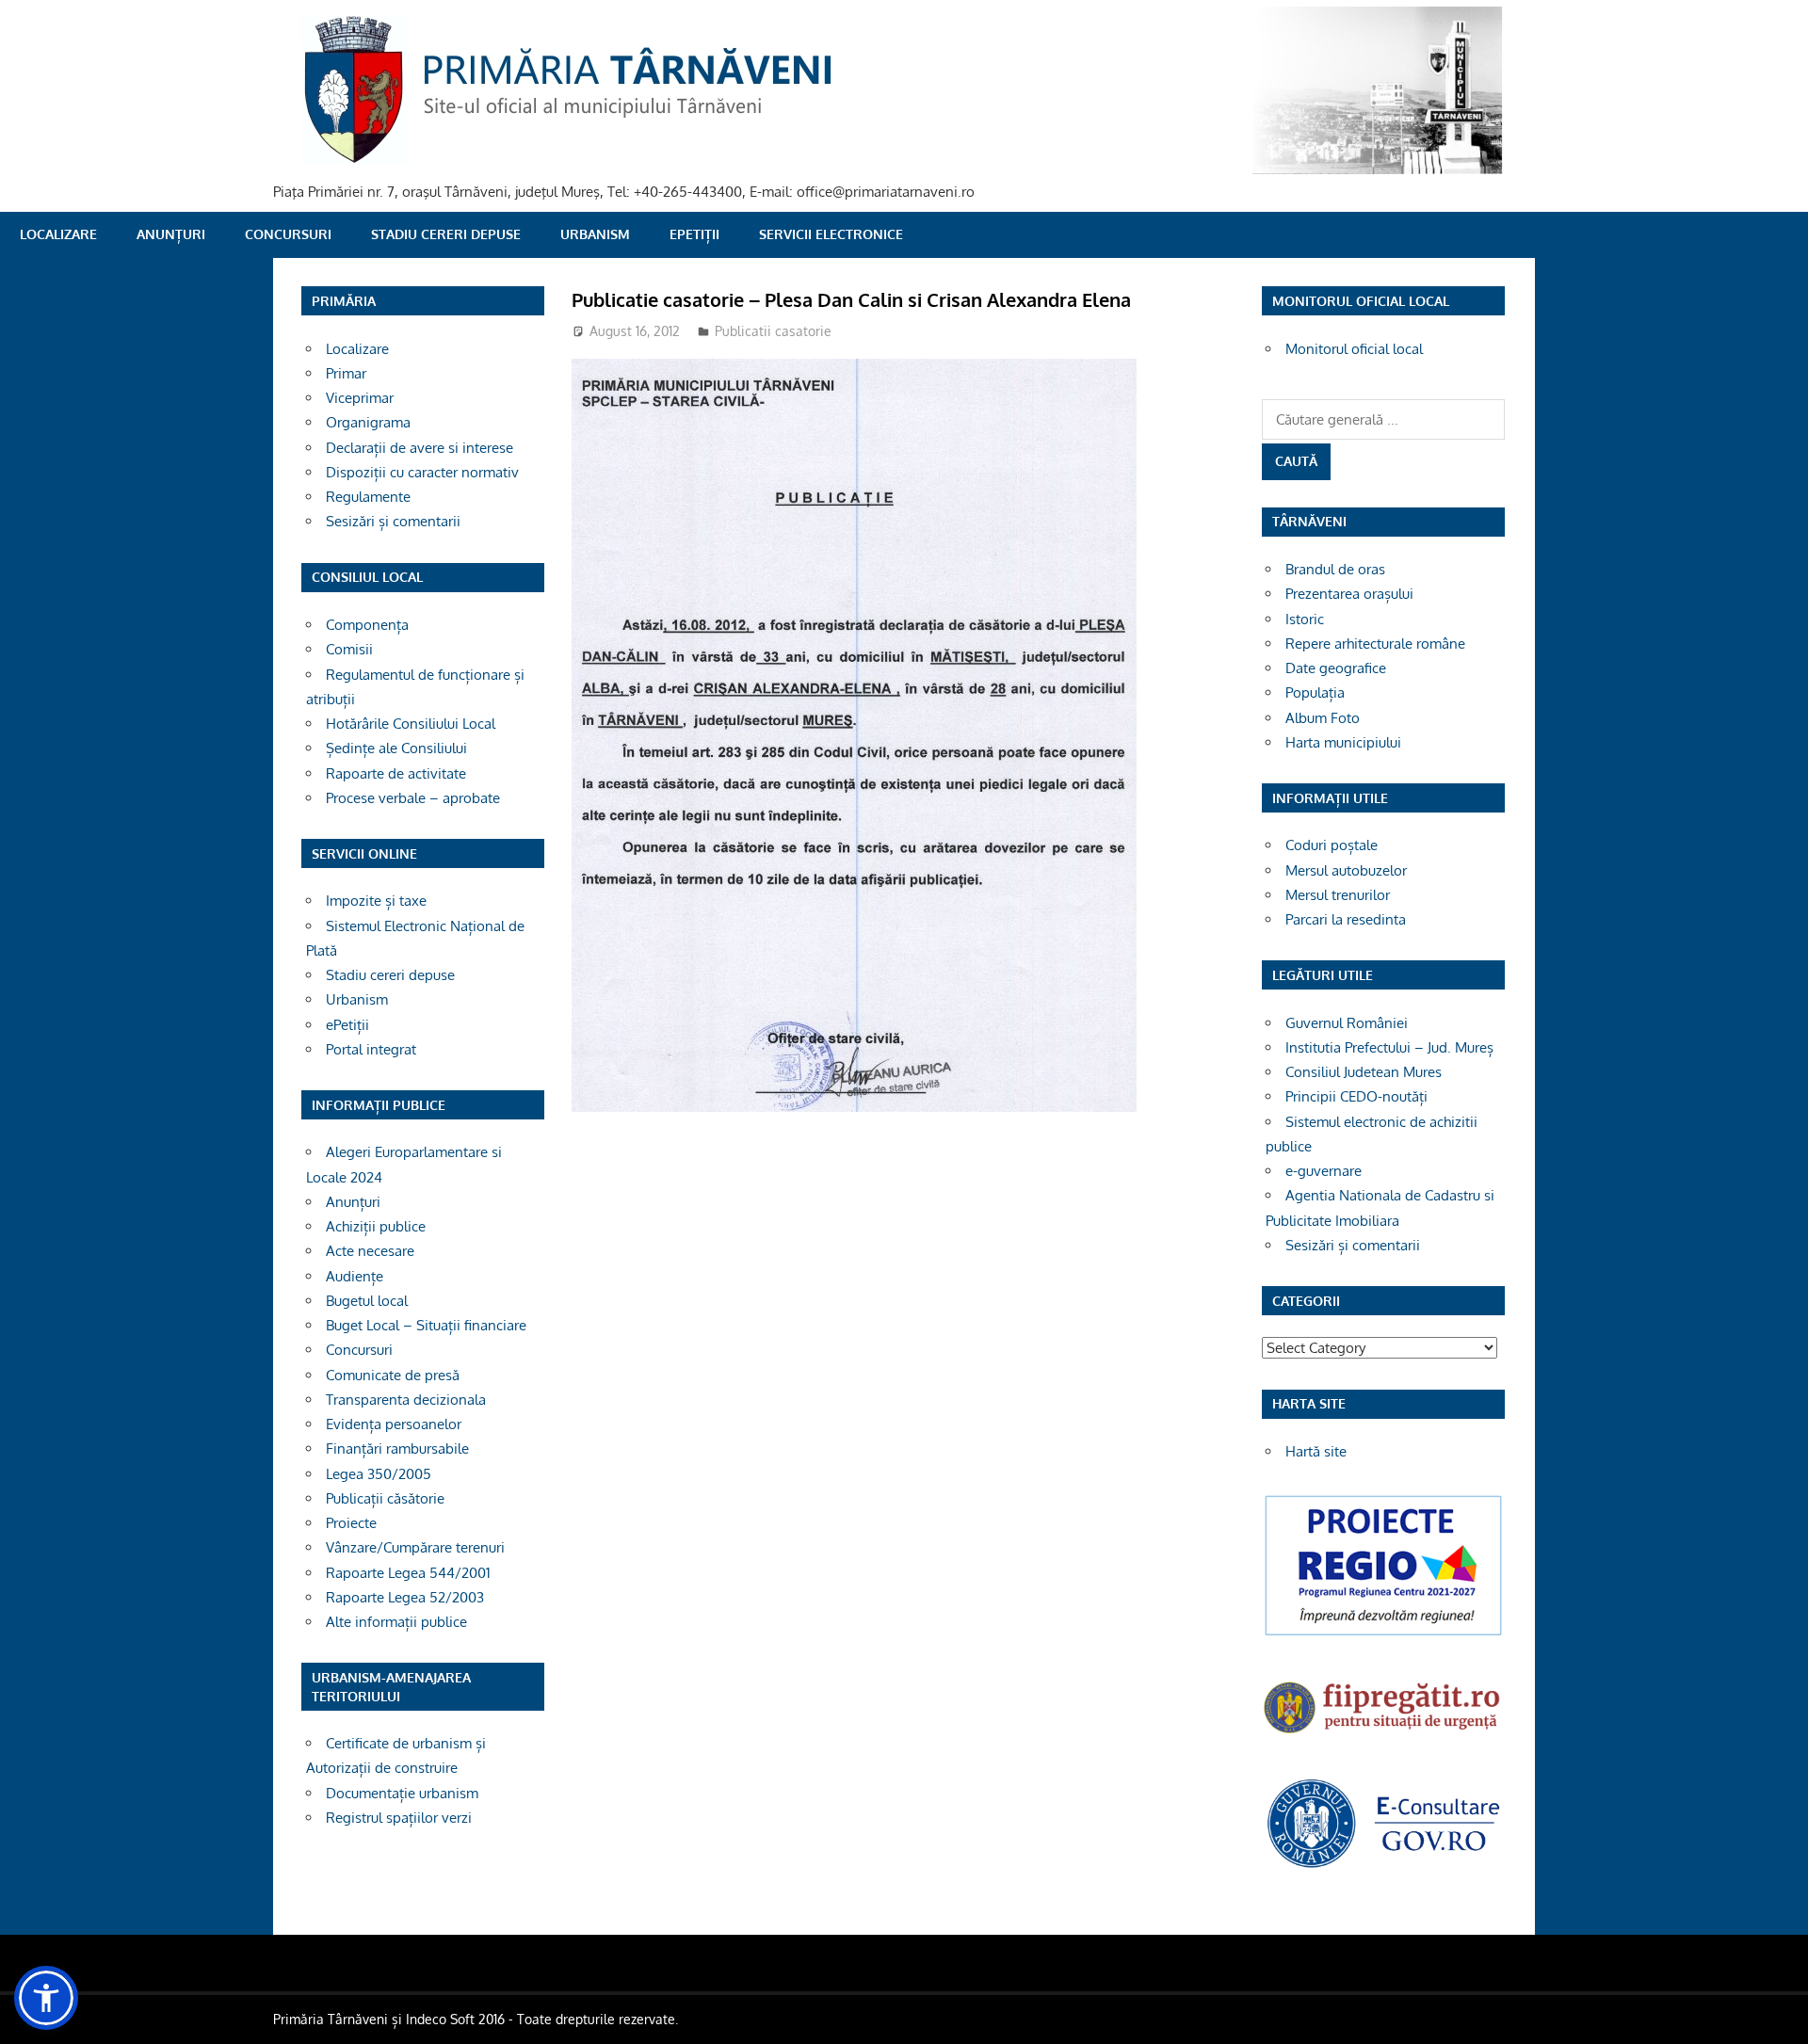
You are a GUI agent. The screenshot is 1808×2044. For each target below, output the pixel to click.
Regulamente (368, 497)
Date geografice (1336, 668)
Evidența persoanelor (394, 1424)
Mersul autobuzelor (1346, 870)
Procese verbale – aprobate (413, 798)
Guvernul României (1347, 1023)
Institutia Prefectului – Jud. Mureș (1389, 1047)
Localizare (58, 234)
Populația (1315, 692)
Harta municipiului (1343, 742)
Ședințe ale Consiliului (396, 748)
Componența (367, 625)
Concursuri (288, 234)
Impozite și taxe (376, 901)
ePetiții (694, 234)
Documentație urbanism (402, 1793)
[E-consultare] (1383, 1866)
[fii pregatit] (1383, 1736)
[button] (46, 1998)
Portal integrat (371, 1049)
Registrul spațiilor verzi (399, 1818)
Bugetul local (367, 1301)
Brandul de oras (1335, 569)
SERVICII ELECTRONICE (831, 234)
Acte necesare (370, 1251)
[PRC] (1383, 1634)
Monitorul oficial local (1354, 349)
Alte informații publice (396, 1622)
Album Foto (1323, 718)
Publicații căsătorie (385, 1498)
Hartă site (1316, 1451)
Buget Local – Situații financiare (426, 1325)
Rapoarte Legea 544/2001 (408, 1573)
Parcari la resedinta (1346, 919)
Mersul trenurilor (1338, 895)
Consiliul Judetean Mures (1364, 1072)
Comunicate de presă (393, 1375)
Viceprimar (360, 398)
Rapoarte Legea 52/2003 (405, 1597)
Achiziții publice (376, 1226)
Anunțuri (171, 234)
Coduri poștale (1332, 845)
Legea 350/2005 (379, 1474)
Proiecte (351, 1523)
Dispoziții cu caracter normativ (422, 472)
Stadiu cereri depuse (446, 234)
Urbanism (595, 234)
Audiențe (355, 1276)
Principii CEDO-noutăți (1356, 1096)
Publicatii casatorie (773, 331)
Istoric (1305, 619)
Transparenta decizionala (406, 1400)
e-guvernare (1324, 1171)
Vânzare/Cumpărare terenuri (415, 1547)
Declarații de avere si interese (420, 448)
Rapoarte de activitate (396, 773)
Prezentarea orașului (1349, 594)
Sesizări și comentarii (393, 521)
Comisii (349, 649)
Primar (346, 373)
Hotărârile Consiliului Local (411, 724)
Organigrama (368, 422)
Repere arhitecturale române (1375, 644)
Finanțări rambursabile (397, 1449)
